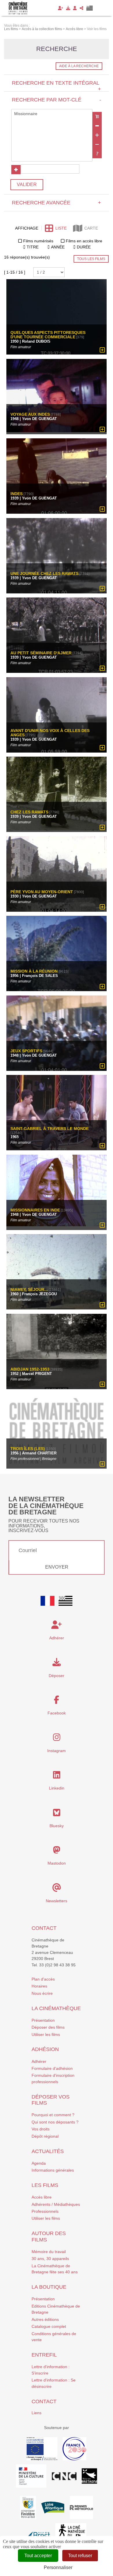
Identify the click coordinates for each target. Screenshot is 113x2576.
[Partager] (82, 8)
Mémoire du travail (49, 2252)
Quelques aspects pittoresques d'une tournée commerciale (48, 335)
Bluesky (57, 1826)
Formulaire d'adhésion (52, 2068)
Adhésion (45, 2049)
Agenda (39, 2163)
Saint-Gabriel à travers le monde (50, 1129)
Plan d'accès (43, 1979)
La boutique (49, 2287)
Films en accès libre (84, 241)
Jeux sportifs (26, 1051)
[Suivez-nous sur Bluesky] (57, 1814)
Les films (45, 2185)
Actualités (48, 2151)
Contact (44, 1928)
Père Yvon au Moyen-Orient (42, 892)
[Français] (48, 1601)
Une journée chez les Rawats (44, 574)
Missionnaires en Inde (35, 1210)
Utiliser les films (46, 2034)
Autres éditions (45, 2319)
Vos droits (41, 2129)
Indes (17, 494)
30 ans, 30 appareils (50, 2259)
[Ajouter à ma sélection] (102, 350)
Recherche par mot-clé (56, 100)
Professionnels (45, 2211)
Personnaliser (58, 2567)
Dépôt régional (45, 2136)
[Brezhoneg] (90, 8)
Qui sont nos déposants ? (55, 2122)
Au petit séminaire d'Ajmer (41, 653)
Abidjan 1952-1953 (30, 1369)
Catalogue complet (49, 2326)
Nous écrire (42, 1993)
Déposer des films (48, 2027)
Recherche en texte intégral (56, 86)
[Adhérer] (61, 8)
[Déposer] (68, 8)
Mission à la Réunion (34, 971)
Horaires (39, 1986)
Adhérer (39, 2061)
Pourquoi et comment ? (53, 2115)
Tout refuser (80, 2556)
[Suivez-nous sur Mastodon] (57, 1852)
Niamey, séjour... (29, 1290)
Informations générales (53, 2170)
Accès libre (42, 2197)
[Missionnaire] (52, 114)
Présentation (43, 2020)
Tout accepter (38, 2556)
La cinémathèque (56, 2008)
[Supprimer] (97, 126)
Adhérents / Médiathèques (56, 2204)
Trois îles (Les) (28, 1449)
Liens (37, 2413)
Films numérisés (38, 241)
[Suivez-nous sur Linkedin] (57, 1776)
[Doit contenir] (97, 135)
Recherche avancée (56, 203)
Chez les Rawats (29, 812)
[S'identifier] (75, 8)
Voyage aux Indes (30, 414)
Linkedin (57, 1788)
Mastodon (57, 1863)
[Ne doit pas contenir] (97, 144)
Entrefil (44, 2355)
